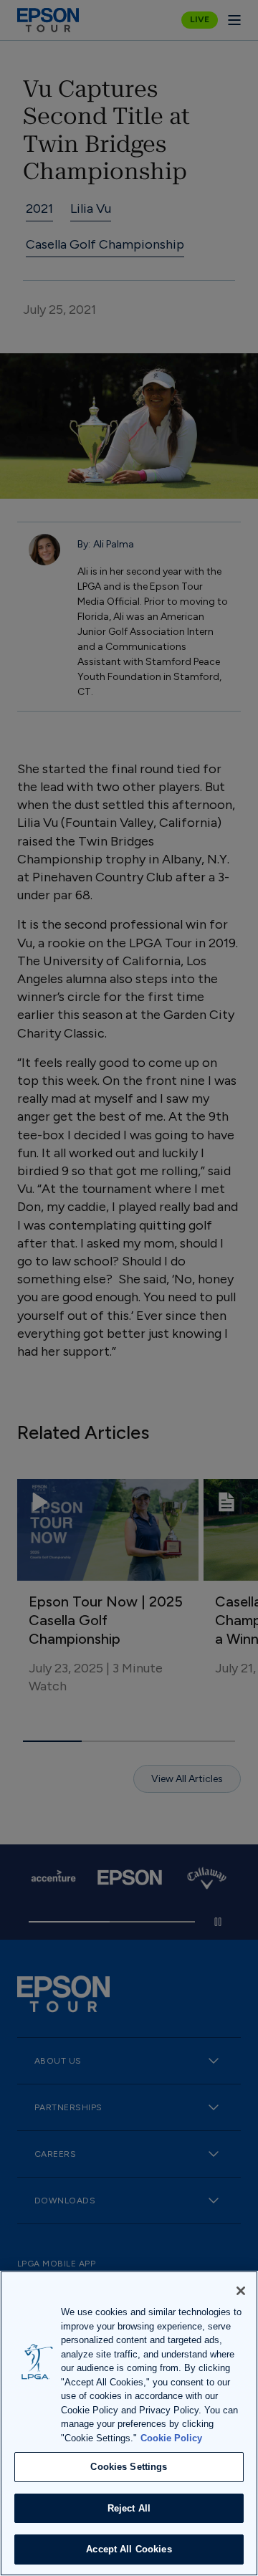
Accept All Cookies (129, 2549)
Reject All (129, 2508)
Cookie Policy (171, 2438)
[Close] (241, 2291)
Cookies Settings (129, 2467)
